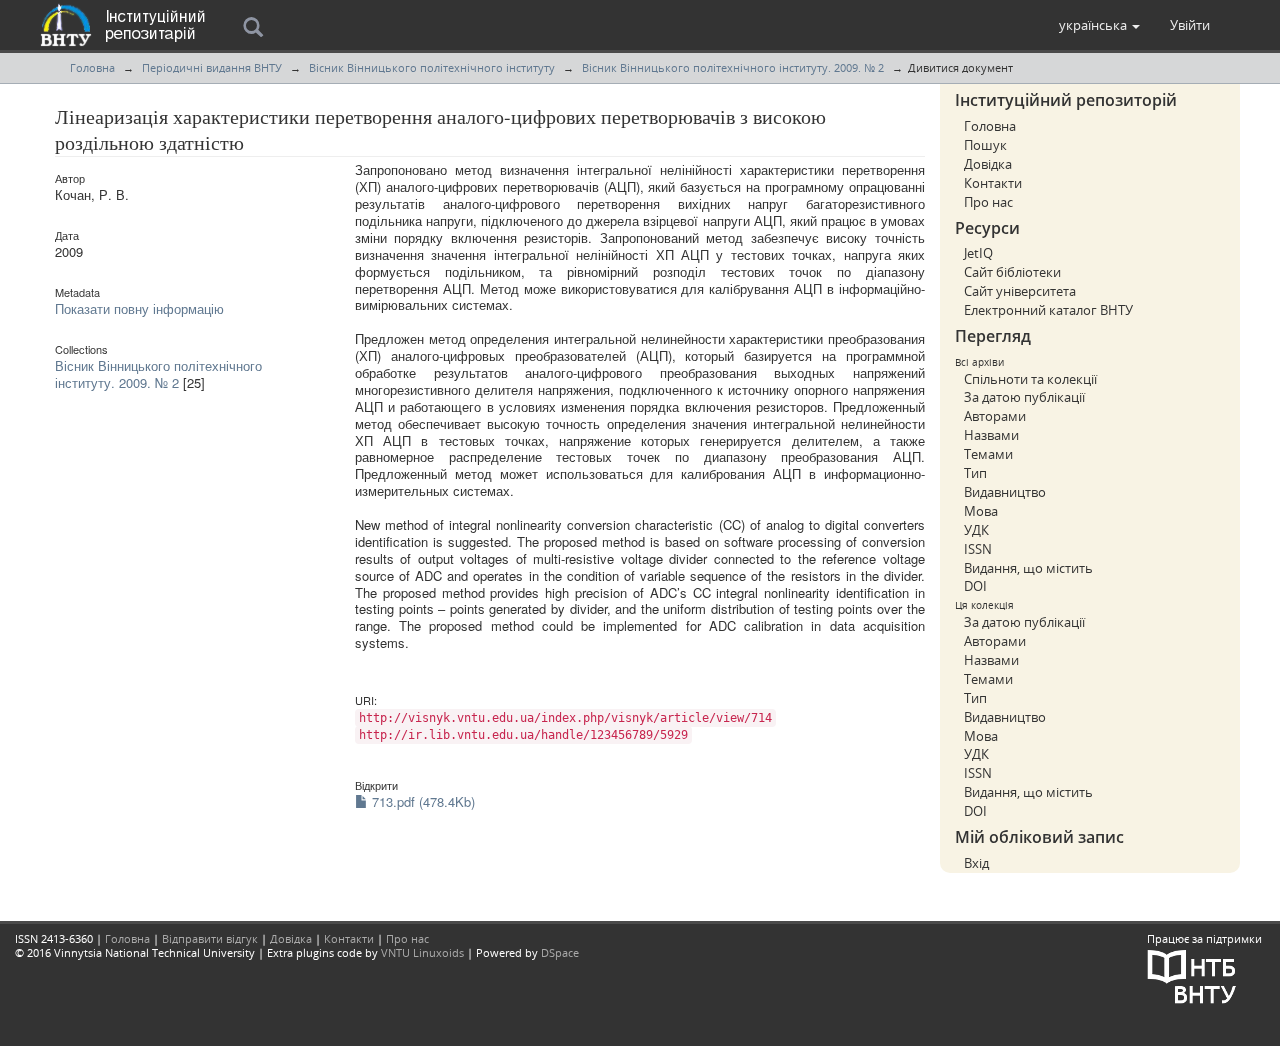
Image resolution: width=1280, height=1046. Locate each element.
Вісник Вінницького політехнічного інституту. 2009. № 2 (733, 67)
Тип (975, 473)
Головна (92, 67)
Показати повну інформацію (139, 308)
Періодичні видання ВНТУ (212, 67)
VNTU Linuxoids (422, 952)
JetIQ (978, 253)
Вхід (976, 863)
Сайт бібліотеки (1012, 272)
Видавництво (1005, 492)
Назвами (991, 435)
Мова (981, 511)
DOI (975, 586)
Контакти (993, 183)
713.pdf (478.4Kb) (421, 801)
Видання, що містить (1028, 568)
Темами (988, 454)
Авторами (995, 416)
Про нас (988, 202)
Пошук (985, 145)
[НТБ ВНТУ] (1192, 974)
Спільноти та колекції (1030, 379)
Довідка (988, 164)
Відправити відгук (210, 938)
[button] (1099, 25)
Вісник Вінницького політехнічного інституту (432, 67)
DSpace (560, 952)
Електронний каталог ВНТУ (1048, 310)
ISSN (978, 549)
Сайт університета (1020, 291)
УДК (976, 530)
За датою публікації (1024, 397)
